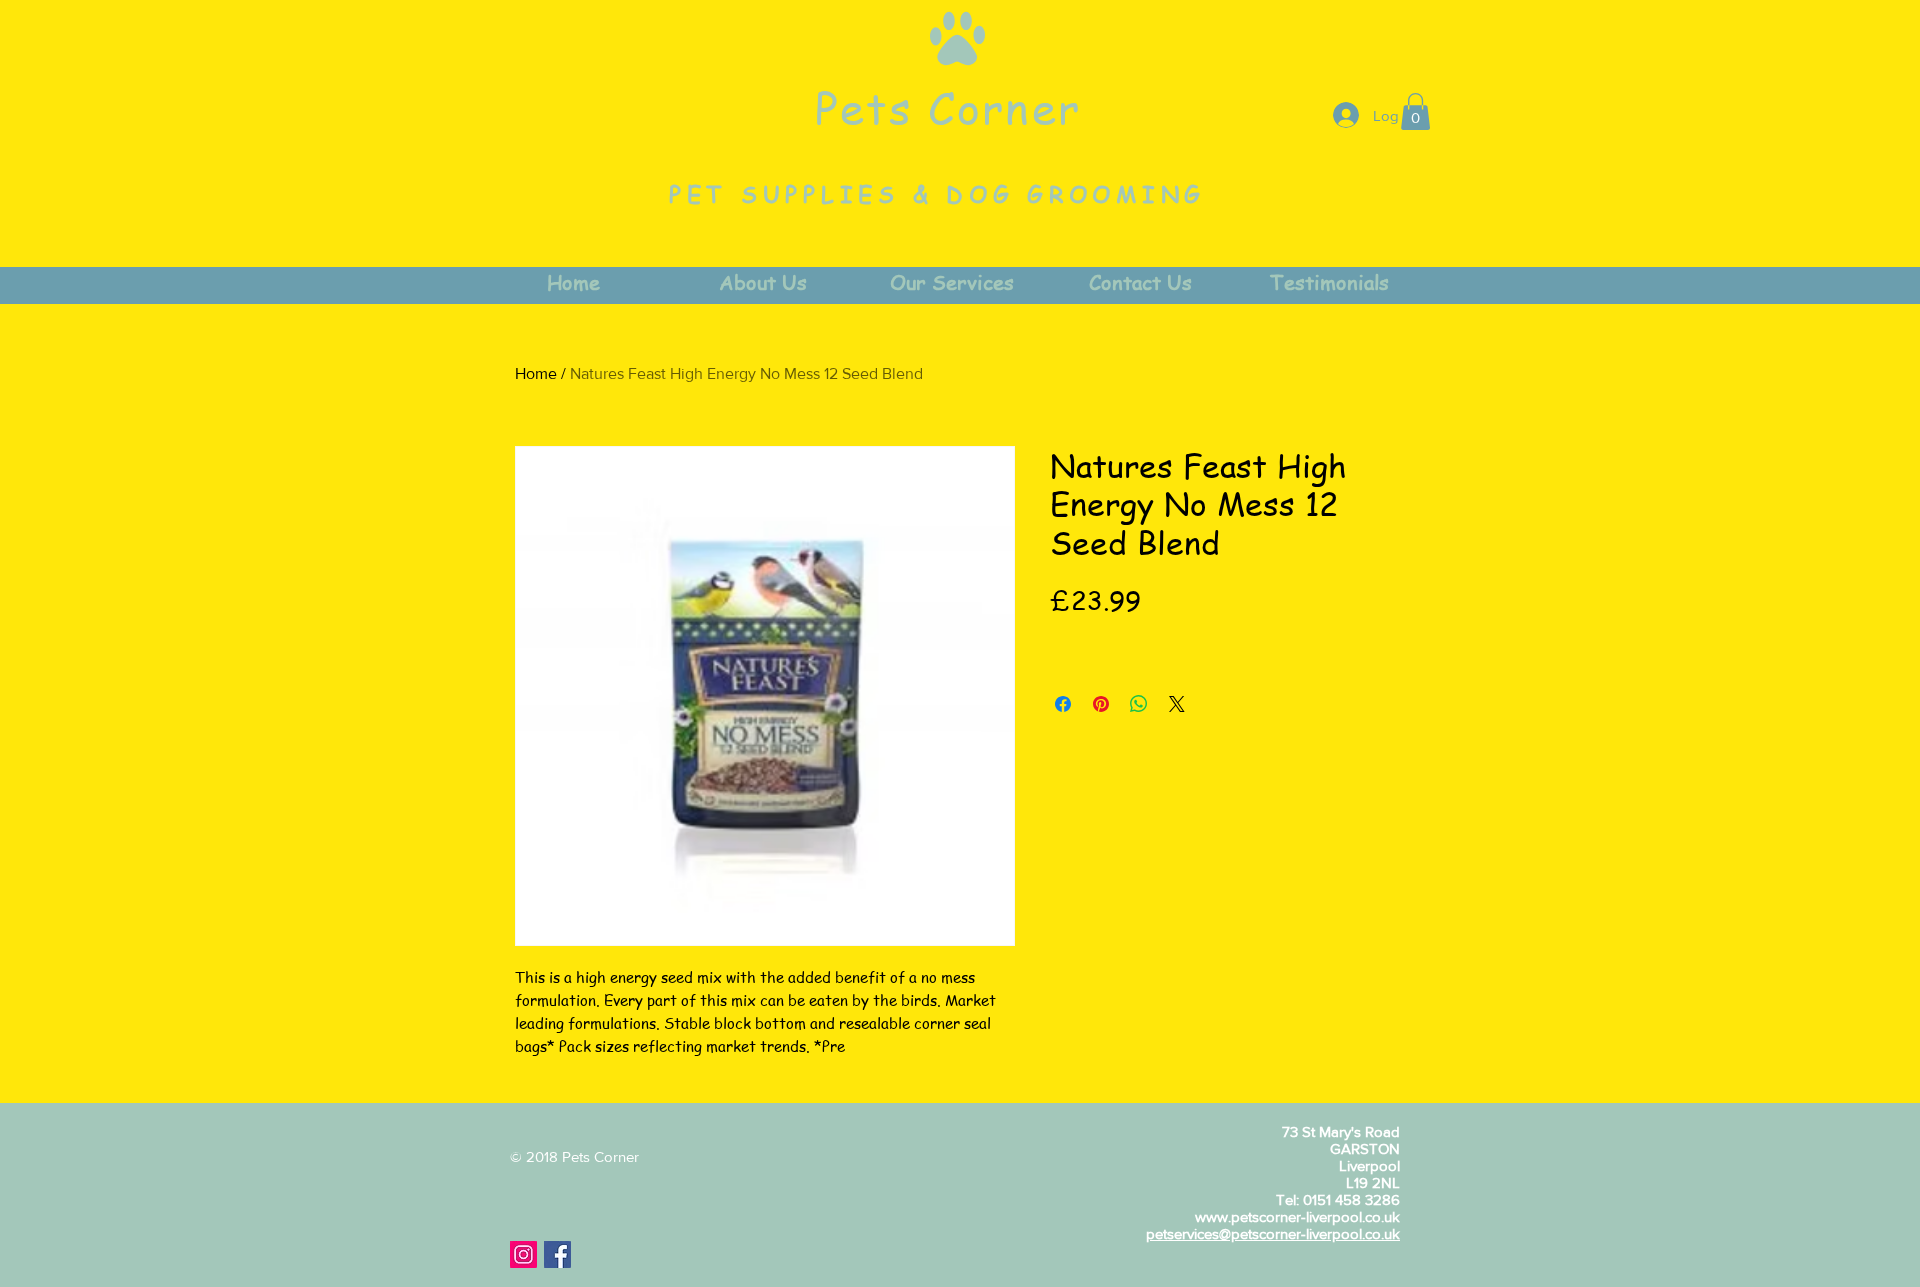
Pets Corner (948, 107)
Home (536, 373)
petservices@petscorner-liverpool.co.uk (1273, 1233)
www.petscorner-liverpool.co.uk (1297, 1216)
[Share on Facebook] (1063, 704)
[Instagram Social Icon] (523, 1254)
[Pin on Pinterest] (1101, 704)
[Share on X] (1177, 704)
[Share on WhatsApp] (1139, 704)
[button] (1415, 111)
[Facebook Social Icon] (557, 1254)
